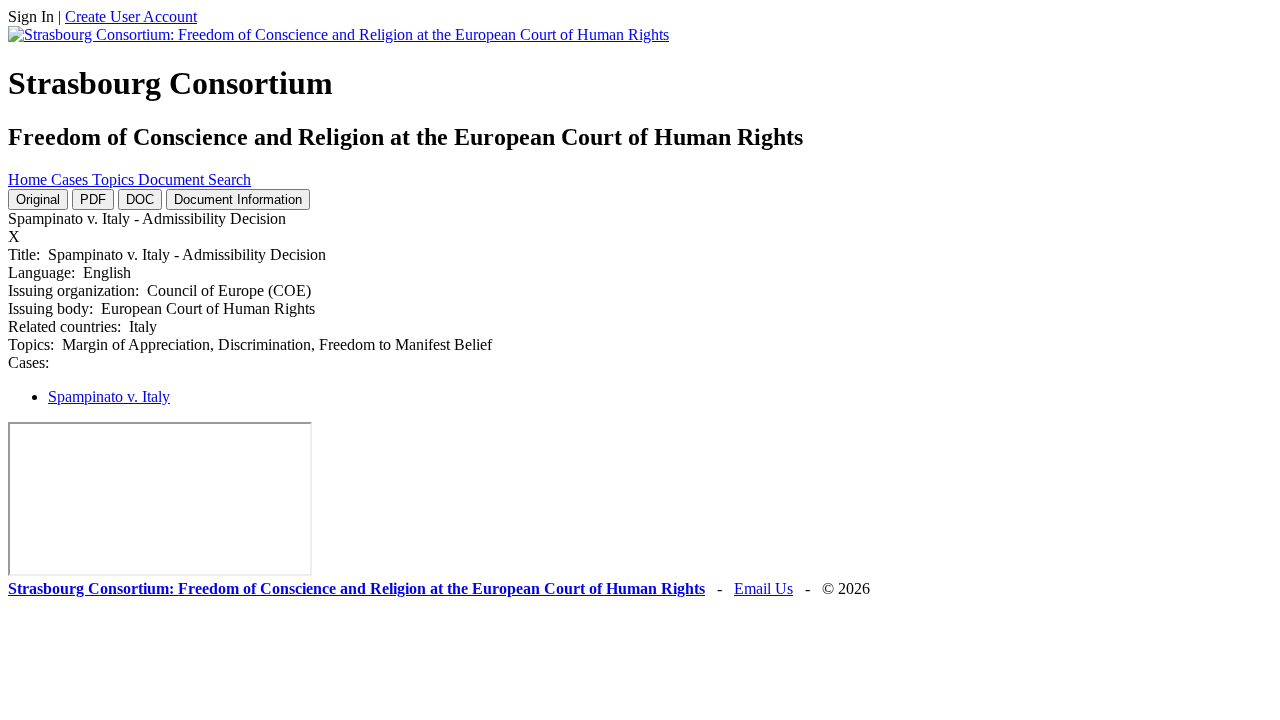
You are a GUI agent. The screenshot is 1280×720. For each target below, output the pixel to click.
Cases (71, 179)
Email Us (763, 588)
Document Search (194, 179)
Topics (115, 179)
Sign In (31, 16)
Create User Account (131, 16)
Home (29, 179)
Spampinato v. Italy (109, 396)
